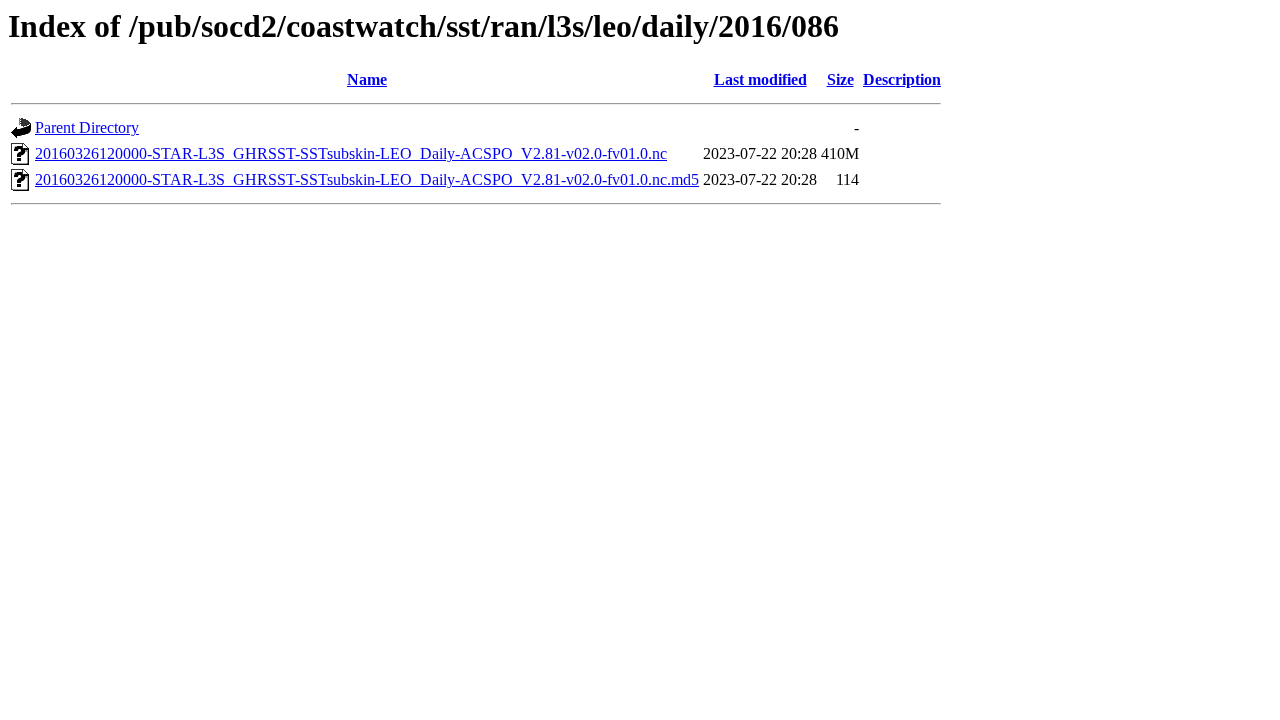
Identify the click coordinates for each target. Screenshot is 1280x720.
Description (902, 79)
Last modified (760, 79)
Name (367, 79)
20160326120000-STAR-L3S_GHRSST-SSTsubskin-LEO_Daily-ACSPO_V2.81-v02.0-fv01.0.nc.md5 (367, 179)
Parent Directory (87, 127)
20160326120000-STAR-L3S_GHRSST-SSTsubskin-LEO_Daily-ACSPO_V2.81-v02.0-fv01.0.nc (351, 153)
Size (840, 79)
